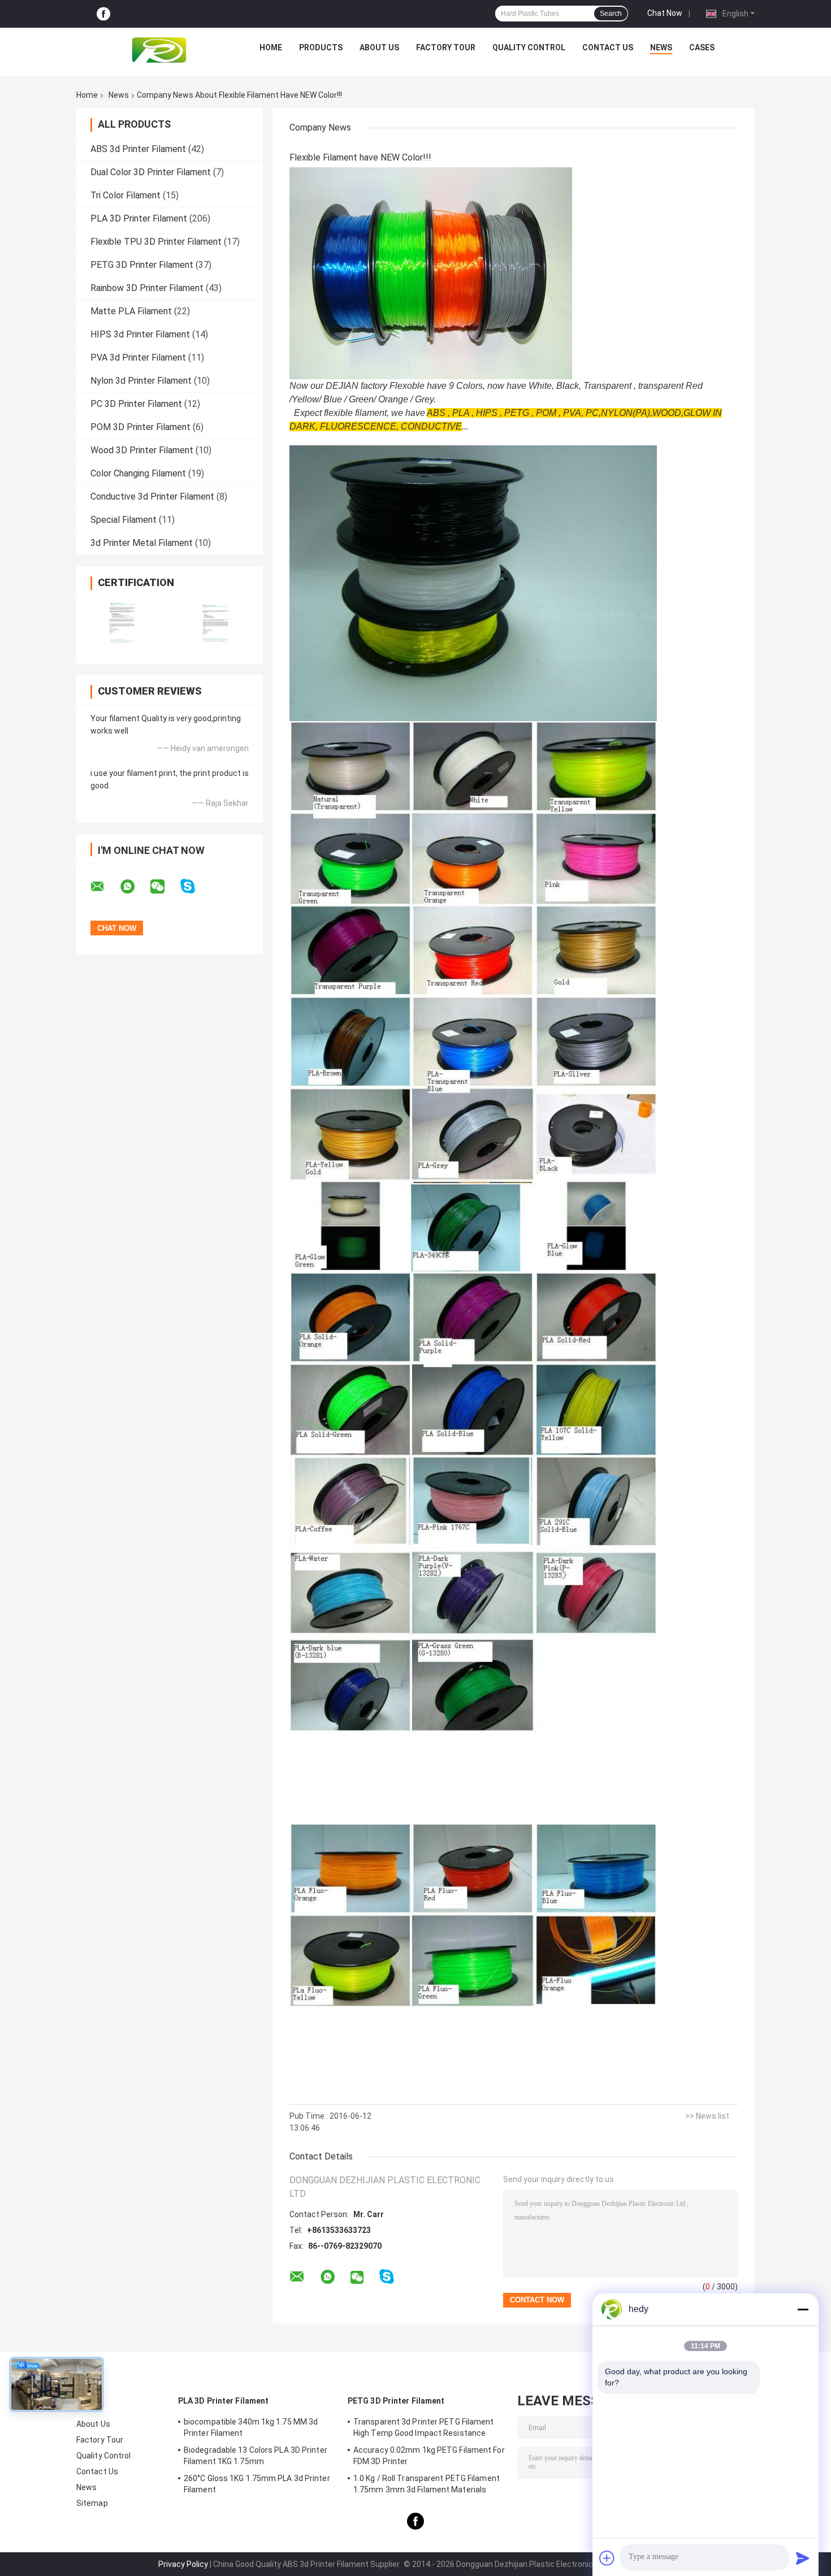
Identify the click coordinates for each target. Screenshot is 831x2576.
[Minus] (803, 2309)
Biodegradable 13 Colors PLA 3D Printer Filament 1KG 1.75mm (256, 2456)
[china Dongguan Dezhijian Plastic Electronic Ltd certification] (123, 623)
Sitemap (92, 2503)
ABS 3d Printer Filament (138, 149)
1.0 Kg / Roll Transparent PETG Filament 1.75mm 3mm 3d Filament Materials (427, 2484)
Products (321, 47)
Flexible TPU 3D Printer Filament (156, 242)
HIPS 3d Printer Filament (140, 334)
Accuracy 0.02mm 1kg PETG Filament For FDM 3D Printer (429, 2456)
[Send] (803, 2558)
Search (611, 14)
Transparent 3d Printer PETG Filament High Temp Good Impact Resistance (424, 2427)
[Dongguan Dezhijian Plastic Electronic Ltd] (162, 50)
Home (271, 47)
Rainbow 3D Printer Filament (147, 288)
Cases (702, 47)
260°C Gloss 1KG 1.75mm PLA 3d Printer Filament (257, 2484)
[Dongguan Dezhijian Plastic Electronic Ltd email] (105, 887)
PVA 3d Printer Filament (138, 357)
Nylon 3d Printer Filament (141, 381)
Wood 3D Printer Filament (142, 450)
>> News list (707, 2116)
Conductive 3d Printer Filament (152, 496)
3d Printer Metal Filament (142, 543)
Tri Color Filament (125, 195)
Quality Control (529, 47)
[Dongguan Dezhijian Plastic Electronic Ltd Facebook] (103, 14)
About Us (379, 47)
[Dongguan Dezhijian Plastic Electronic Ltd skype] (195, 886)
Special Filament (124, 520)
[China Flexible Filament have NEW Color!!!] (431, 273)
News (661, 47)
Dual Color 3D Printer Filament (151, 172)
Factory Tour (446, 47)
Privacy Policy (183, 2564)
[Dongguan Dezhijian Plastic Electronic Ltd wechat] (165, 887)
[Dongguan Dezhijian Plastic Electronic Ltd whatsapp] (135, 887)
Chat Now (665, 13)
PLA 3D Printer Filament (139, 218)
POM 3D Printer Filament (140, 427)
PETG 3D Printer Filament (142, 265)
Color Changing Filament (138, 473)
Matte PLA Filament (131, 311)
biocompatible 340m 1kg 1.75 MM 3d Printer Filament (251, 2427)
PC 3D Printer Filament (136, 404)
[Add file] (607, 2558)
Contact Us (608, 47)
